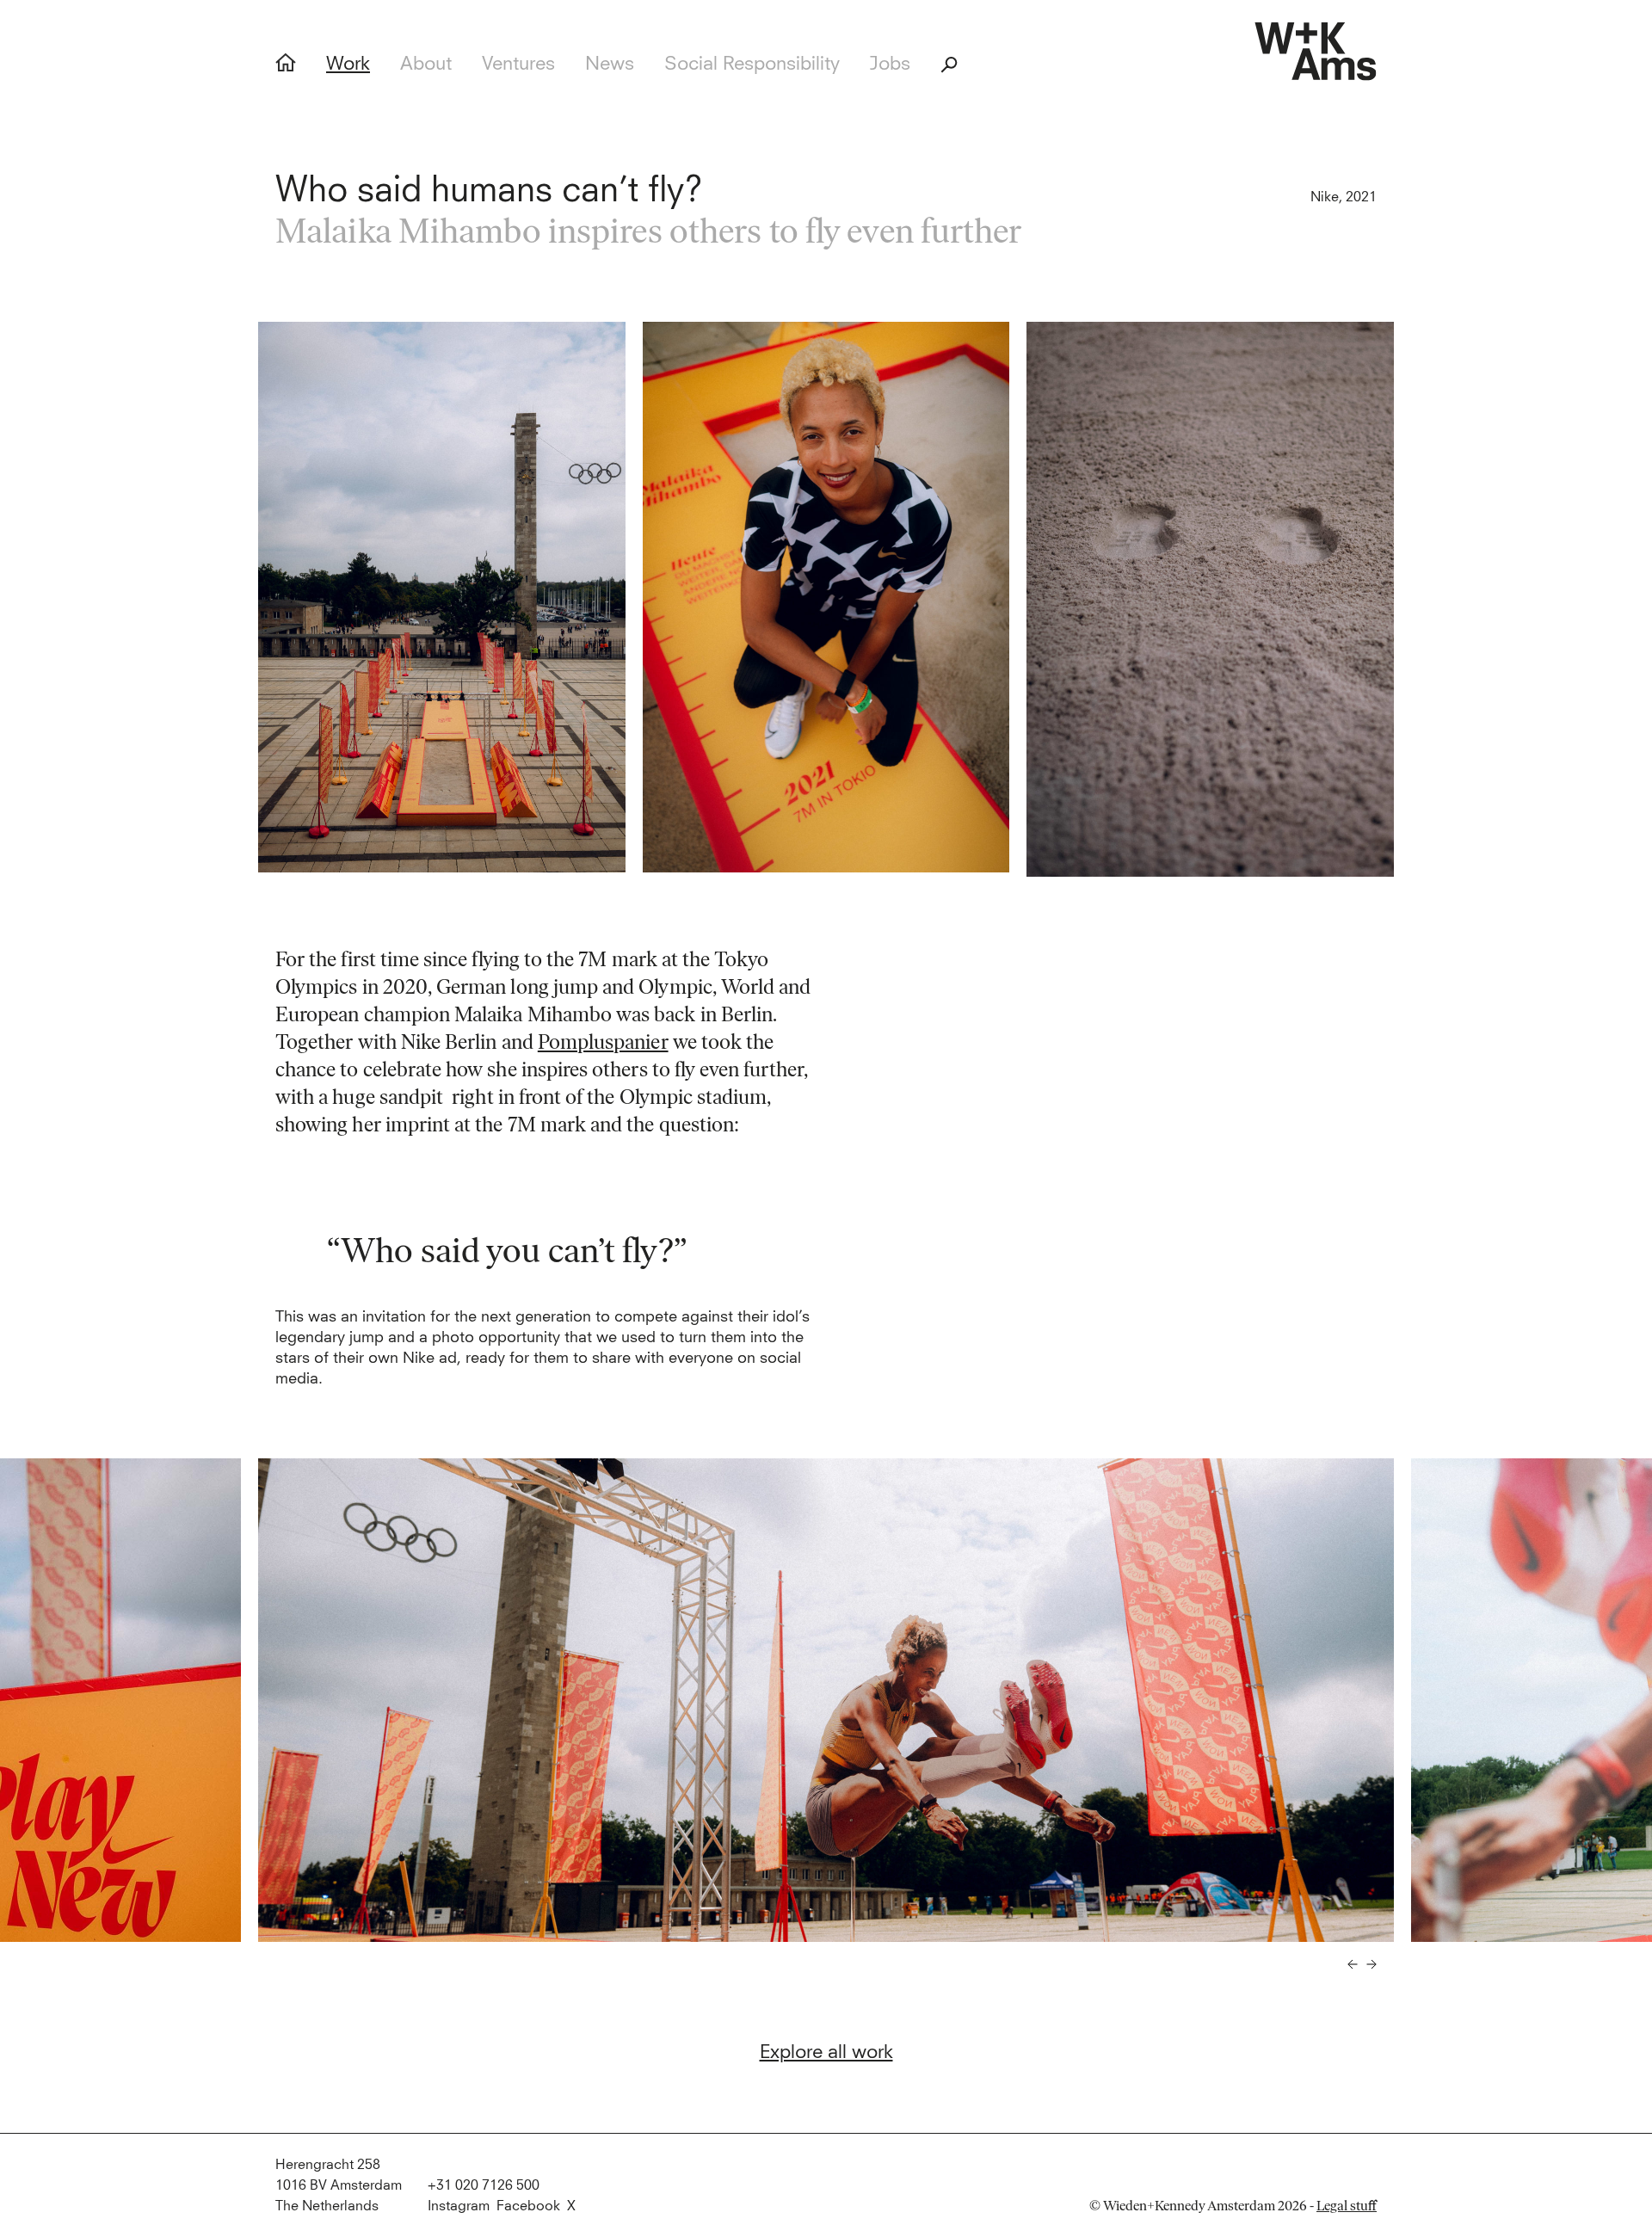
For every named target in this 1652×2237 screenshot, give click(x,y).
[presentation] (1353, 1964)
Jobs (890, 65)
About (426, 65)
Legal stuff (1347, 2206)
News (610, 65)
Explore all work (826, 2053)
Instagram (459, 2206)
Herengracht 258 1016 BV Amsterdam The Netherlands (339, 2185)
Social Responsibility (752, 65)
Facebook (528, 2206)
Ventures (518, 65)
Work (348, 65)
